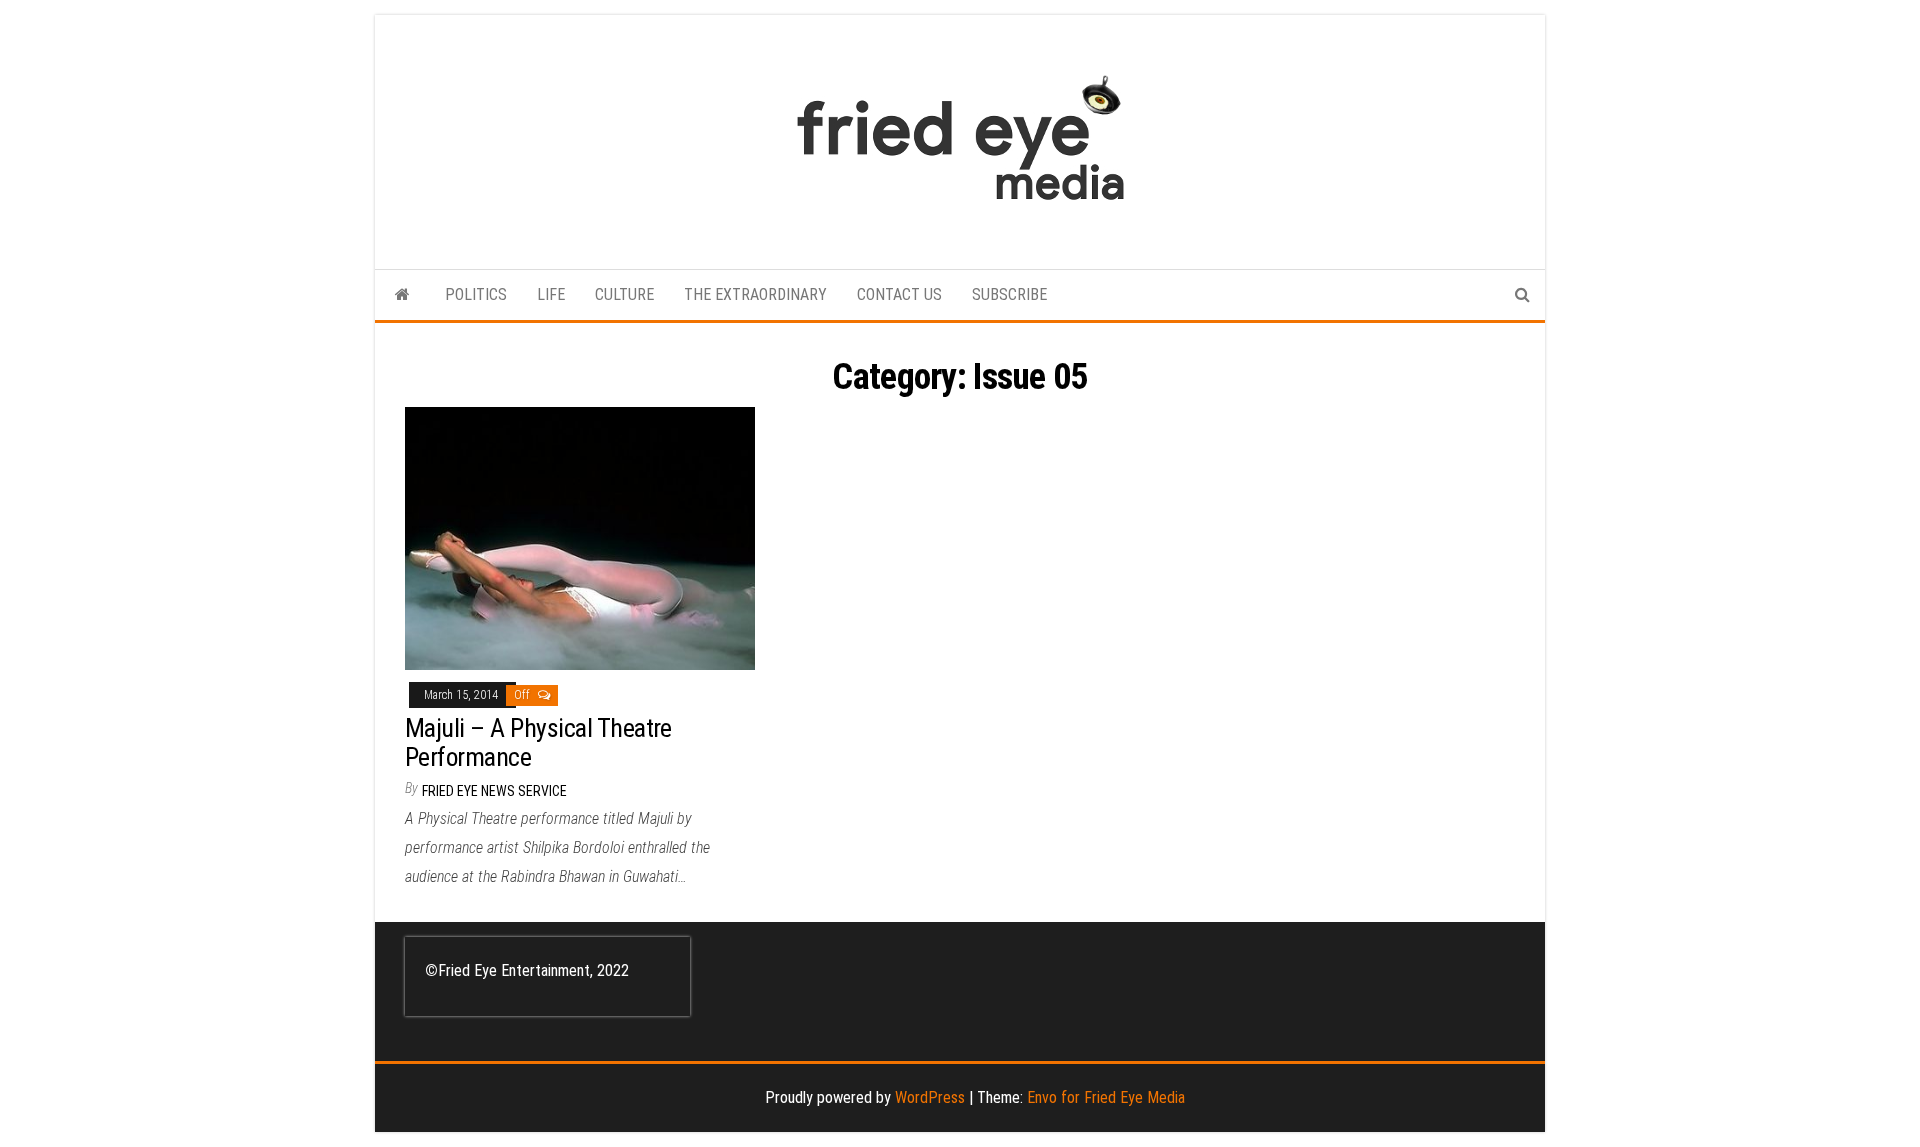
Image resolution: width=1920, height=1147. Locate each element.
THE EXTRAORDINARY (755, 294)
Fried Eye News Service (494, 791)
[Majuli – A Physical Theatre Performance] (580, 537)
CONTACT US (899, 294)
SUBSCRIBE (1009, 294)
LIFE (551, 294)
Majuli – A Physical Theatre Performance (538, 742)
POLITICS (476, 294)
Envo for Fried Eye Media (1106, 1097)
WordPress (930, 1097)
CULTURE (624, 294)
